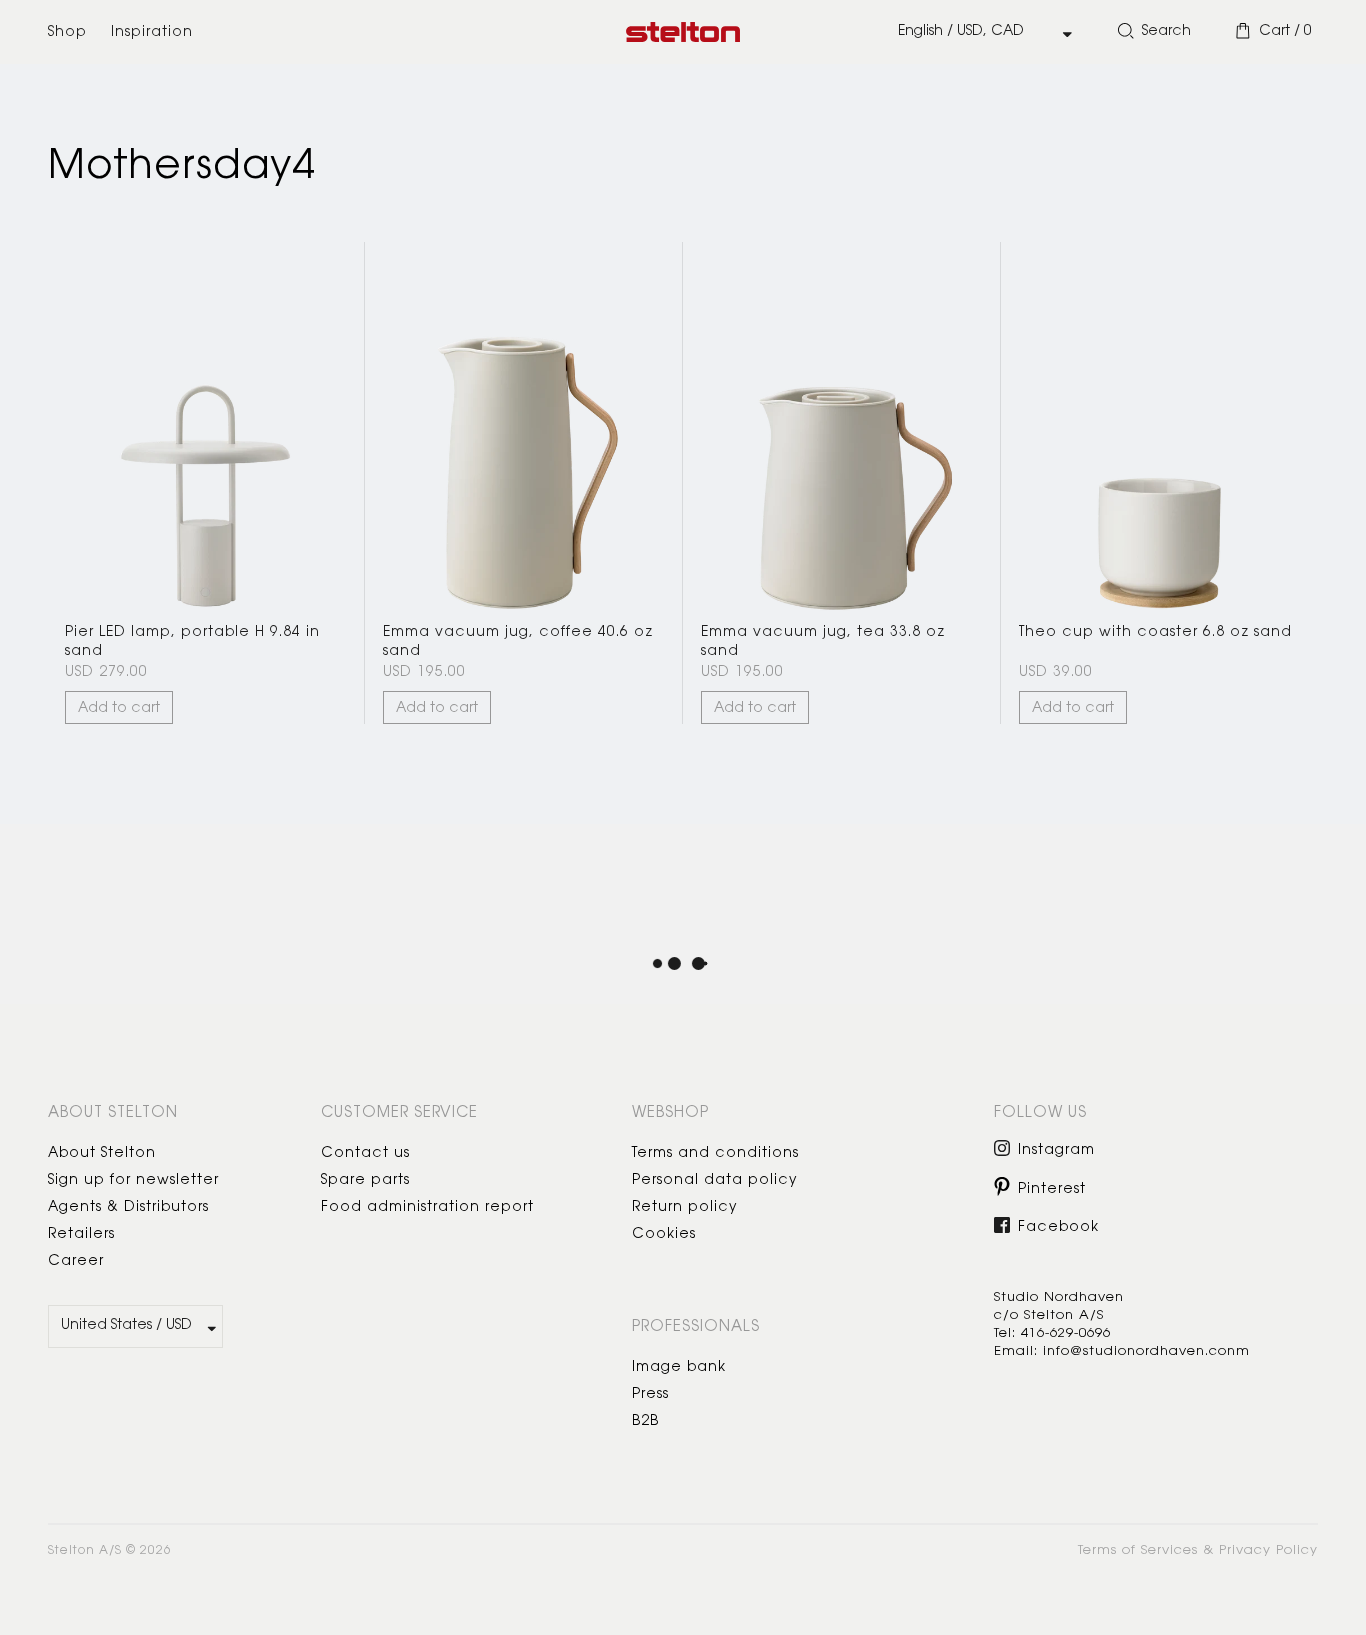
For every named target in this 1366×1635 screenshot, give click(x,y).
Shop (67, 33)
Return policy (685, 1208)
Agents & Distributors (128, 1208)
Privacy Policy (1268, 1550)
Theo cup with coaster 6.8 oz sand (1155, 633)
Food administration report (427, 1208)
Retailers (81, 1235)
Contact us (365, 1154)
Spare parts (365, 1181)
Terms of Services (1138, 1550)
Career (76, 1262)
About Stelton (102, 1154)
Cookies (664, 1235)
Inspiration (152, 33)
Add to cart (119, 709)
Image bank (679, 1368)
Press (650, 1395)
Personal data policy (715, 1181)
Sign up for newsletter (133, 1181)
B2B (645, 1422)
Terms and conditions (715, 1154)
